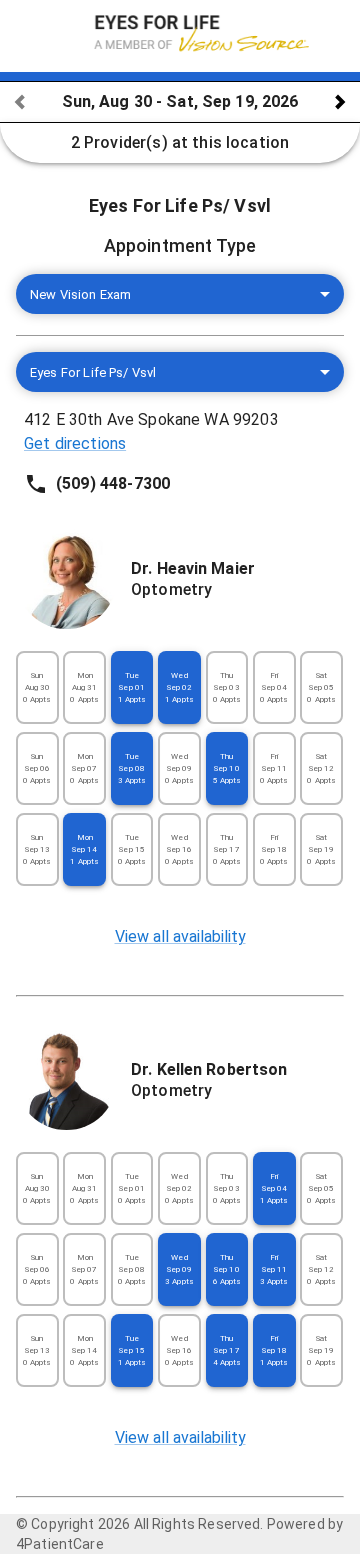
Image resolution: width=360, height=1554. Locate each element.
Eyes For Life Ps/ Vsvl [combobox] (93, 372)
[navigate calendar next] (340, 102)
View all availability (180, 936)
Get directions (75, 443)
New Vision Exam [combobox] (80, 294)
